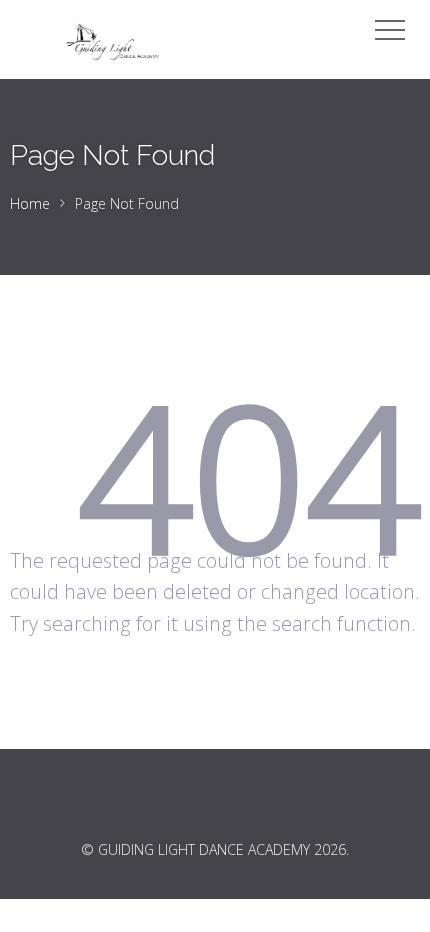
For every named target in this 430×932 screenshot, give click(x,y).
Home (30, 203)
